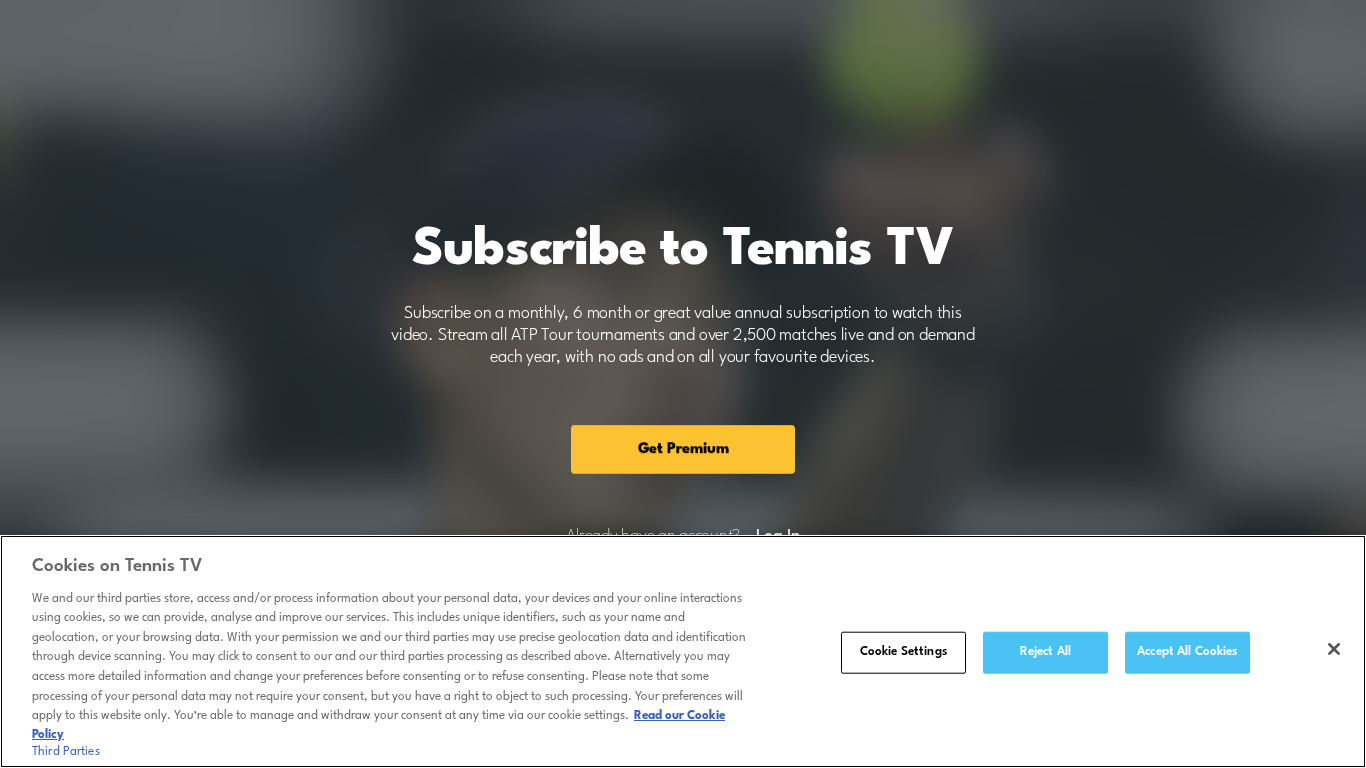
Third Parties (66, 752)
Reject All (1045, 652)
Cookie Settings (903, 652)
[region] (683, 651)
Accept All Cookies (1187, 652)
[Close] (1334, 649)
